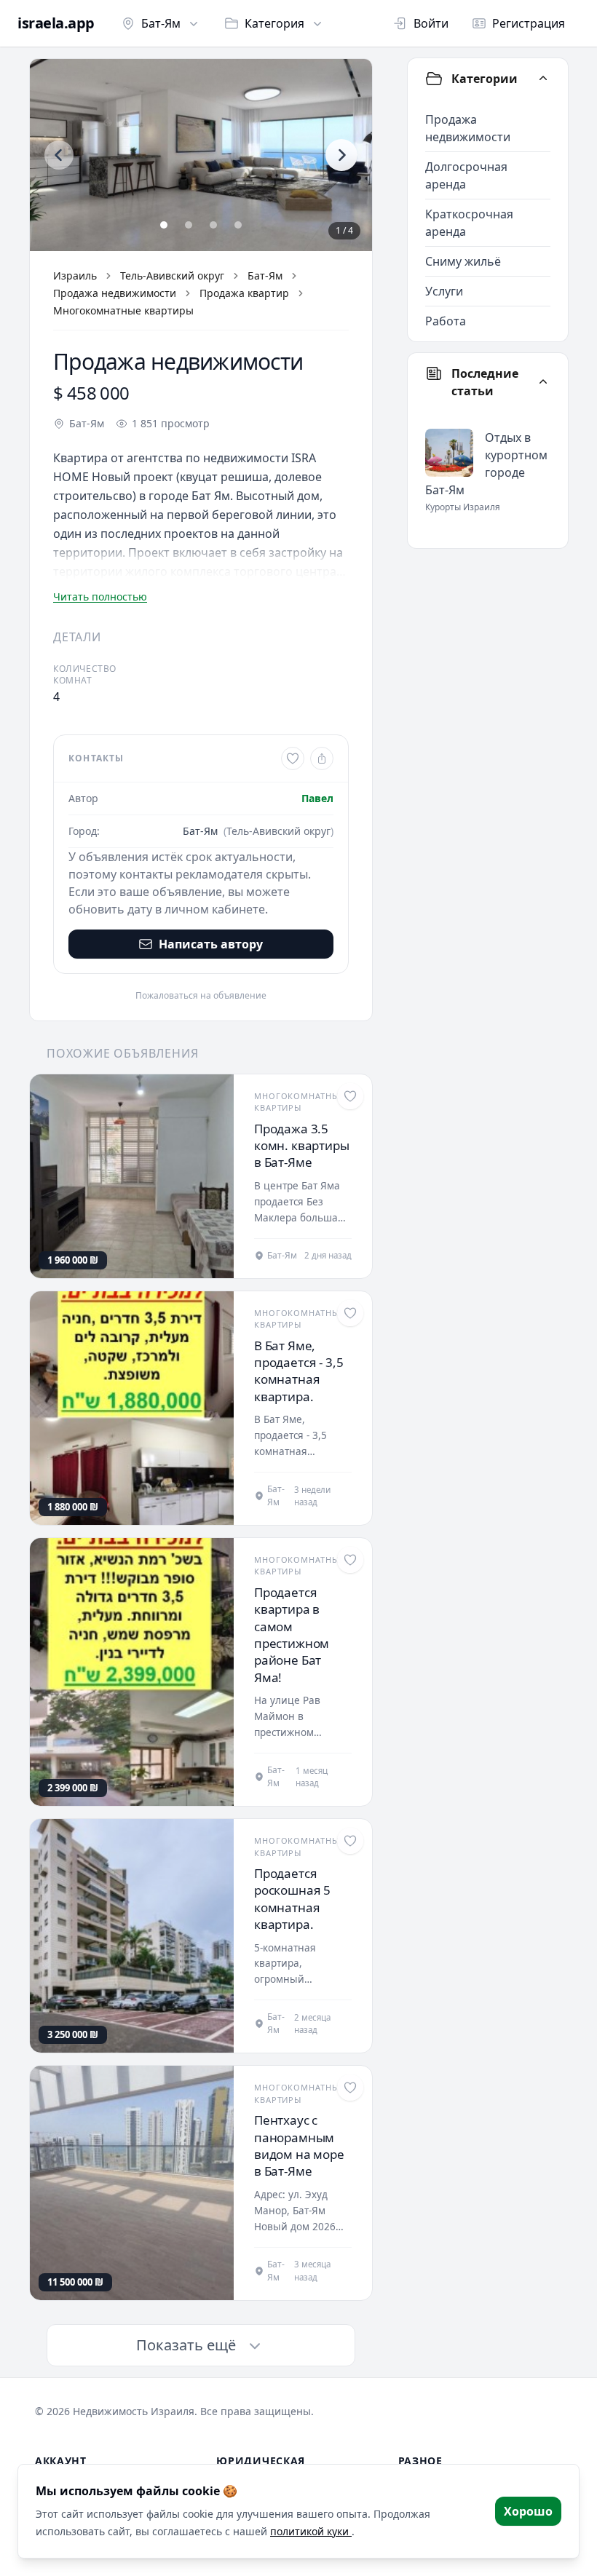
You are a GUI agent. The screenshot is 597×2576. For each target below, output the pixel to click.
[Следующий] (341, 155)
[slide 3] (213, 225)
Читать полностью (100, 597)
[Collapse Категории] (543, 79)
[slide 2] (189, 225)
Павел (317, 798)
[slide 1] (164, 225)
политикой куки (311, 2531)
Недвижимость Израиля (134, 2411)
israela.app (56, 23)
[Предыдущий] (59, 155)
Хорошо (528, 2511)
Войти (431, 23)
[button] (201, 155)
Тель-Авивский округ (172, 276)
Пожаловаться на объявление (201, 996)
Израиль (75, 276)
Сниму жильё (463, 261)
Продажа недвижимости (115, 293)
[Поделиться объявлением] (322, 758)
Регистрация (529, 23)
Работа (446, 321)
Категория (274, 23)
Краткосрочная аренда (469, 223)
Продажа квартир (244, 293)
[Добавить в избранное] (293, 758)
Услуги (444, 291)
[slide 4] (238, 225)
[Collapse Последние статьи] (543, 382)
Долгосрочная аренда (466, 175)
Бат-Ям (161, 23)
